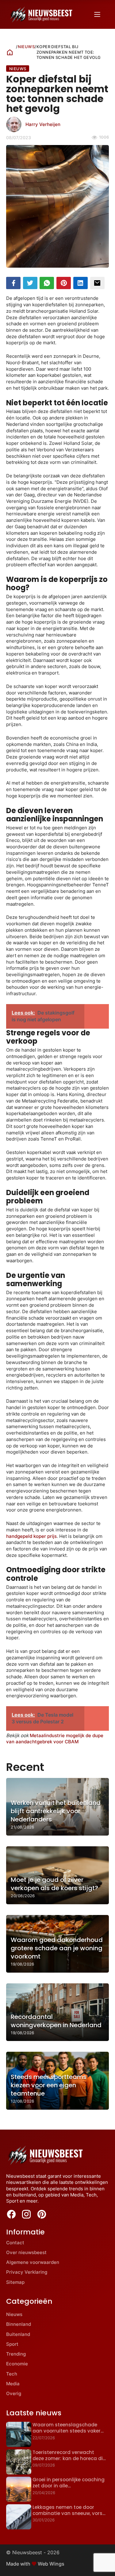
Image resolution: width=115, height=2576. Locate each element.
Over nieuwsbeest (26, 2252)
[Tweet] (30, 283)
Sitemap (15, 2282)
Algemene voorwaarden (33, 2262)
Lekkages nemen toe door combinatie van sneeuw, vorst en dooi (69, 2513)
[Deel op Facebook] (13, 283)
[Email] (97, 283)
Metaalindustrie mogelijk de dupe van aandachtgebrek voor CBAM (55, 1739)
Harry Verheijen (43, 124)
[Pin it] (64, 283)
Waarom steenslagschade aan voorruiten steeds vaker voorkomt (67, 2431)
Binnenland (19, 2324)
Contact (15, 2243)
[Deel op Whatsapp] (47, 283)
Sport (12, 2344)
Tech (12, 2374)
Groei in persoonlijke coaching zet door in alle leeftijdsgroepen (69, 2486)
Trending (16, 2354)
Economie (17, 2364)
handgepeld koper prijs (31, 1536)
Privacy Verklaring (27, 2272)
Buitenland (18, 2334)
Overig (14, 2393)
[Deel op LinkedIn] (80, 283)
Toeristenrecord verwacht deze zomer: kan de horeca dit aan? (69, 2459)
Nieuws (26, 47)
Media (13, 2384)
